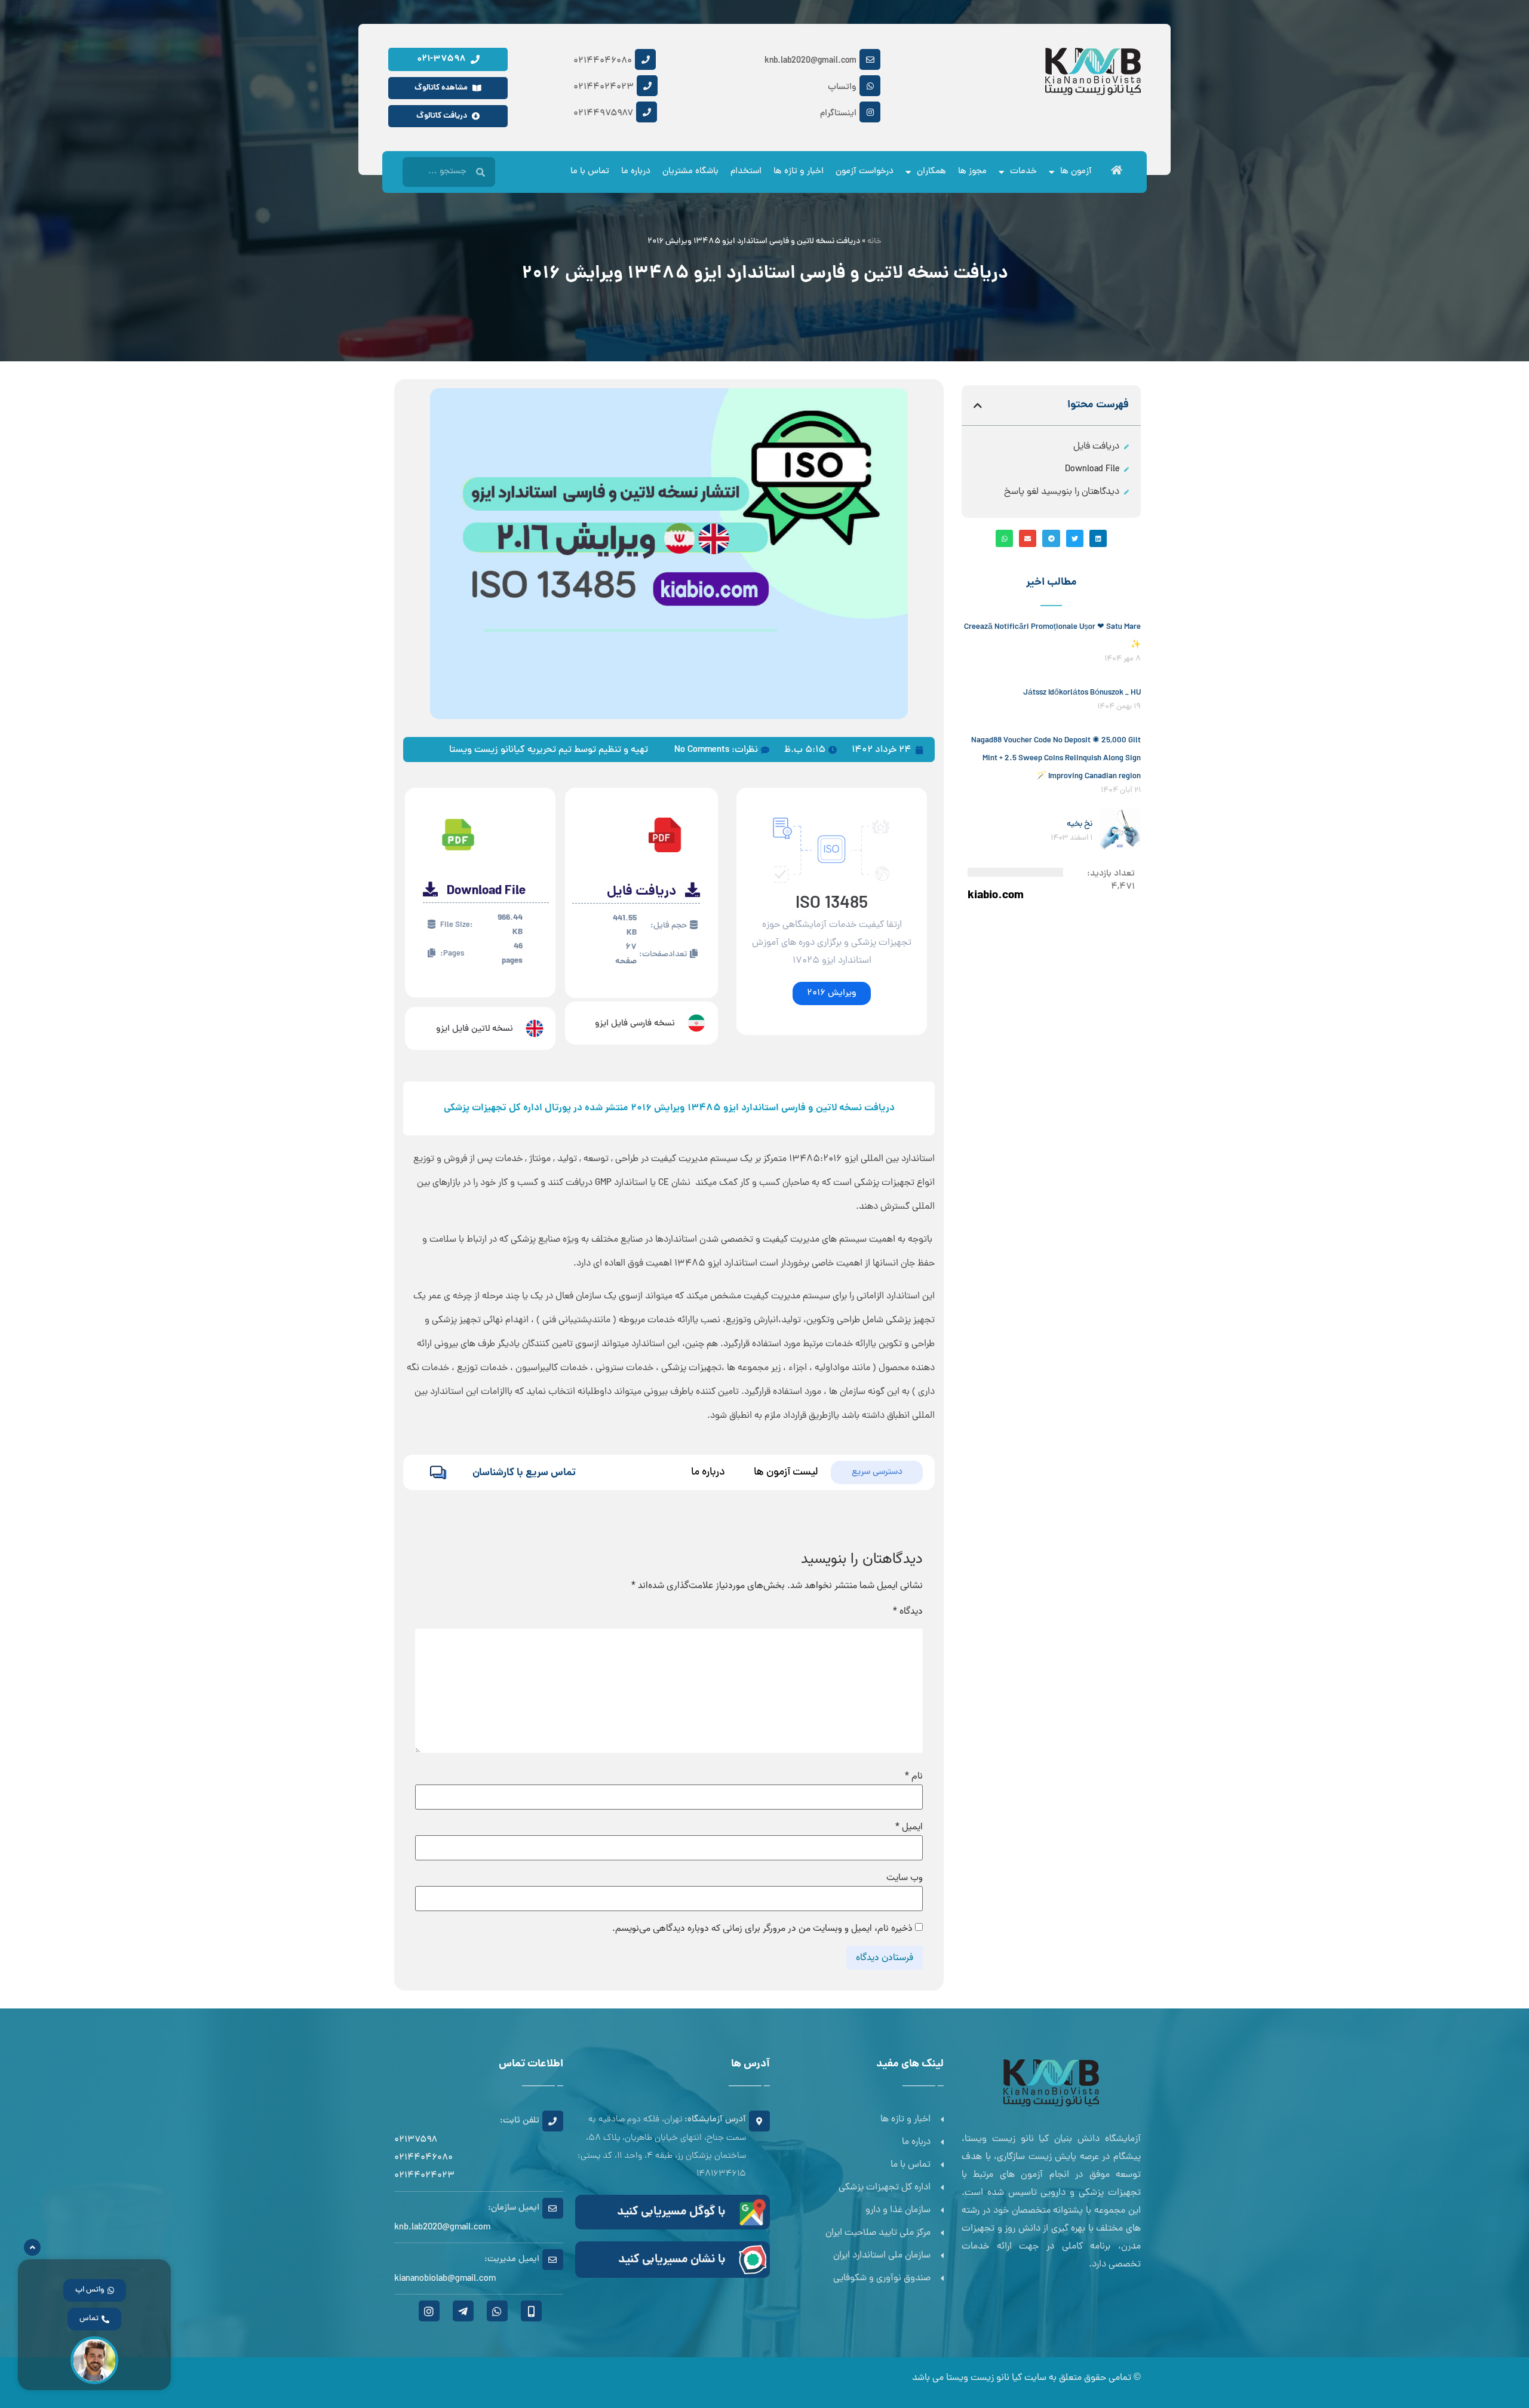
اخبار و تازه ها (799, 172)
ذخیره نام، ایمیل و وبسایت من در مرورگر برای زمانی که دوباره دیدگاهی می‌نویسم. (762, 1928)
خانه (874, 242)
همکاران (931, 172)
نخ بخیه (1080, 824)
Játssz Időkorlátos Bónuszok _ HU (1082, 693)
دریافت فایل (1096, 447)
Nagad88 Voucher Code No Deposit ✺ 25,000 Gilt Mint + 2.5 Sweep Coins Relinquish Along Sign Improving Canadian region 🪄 (1056, 759)
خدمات (1023, 172)
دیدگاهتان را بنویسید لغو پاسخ (1062, 492)
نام (914, 1776)
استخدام (746, 172)
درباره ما (636, 172)
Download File (1092, 469)
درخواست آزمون (865, 172)
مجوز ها (972, 172)
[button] (978, 406)
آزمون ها (1076, 172)
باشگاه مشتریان (690, 172)
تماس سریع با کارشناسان (524, 1473)
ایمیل (909, 1827)
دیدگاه (908, 1611)
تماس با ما (590, 172)
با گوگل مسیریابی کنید (671, 2212)
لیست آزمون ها (786, 1472)
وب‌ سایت (905, 1878)
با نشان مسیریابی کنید (672, 2260)
